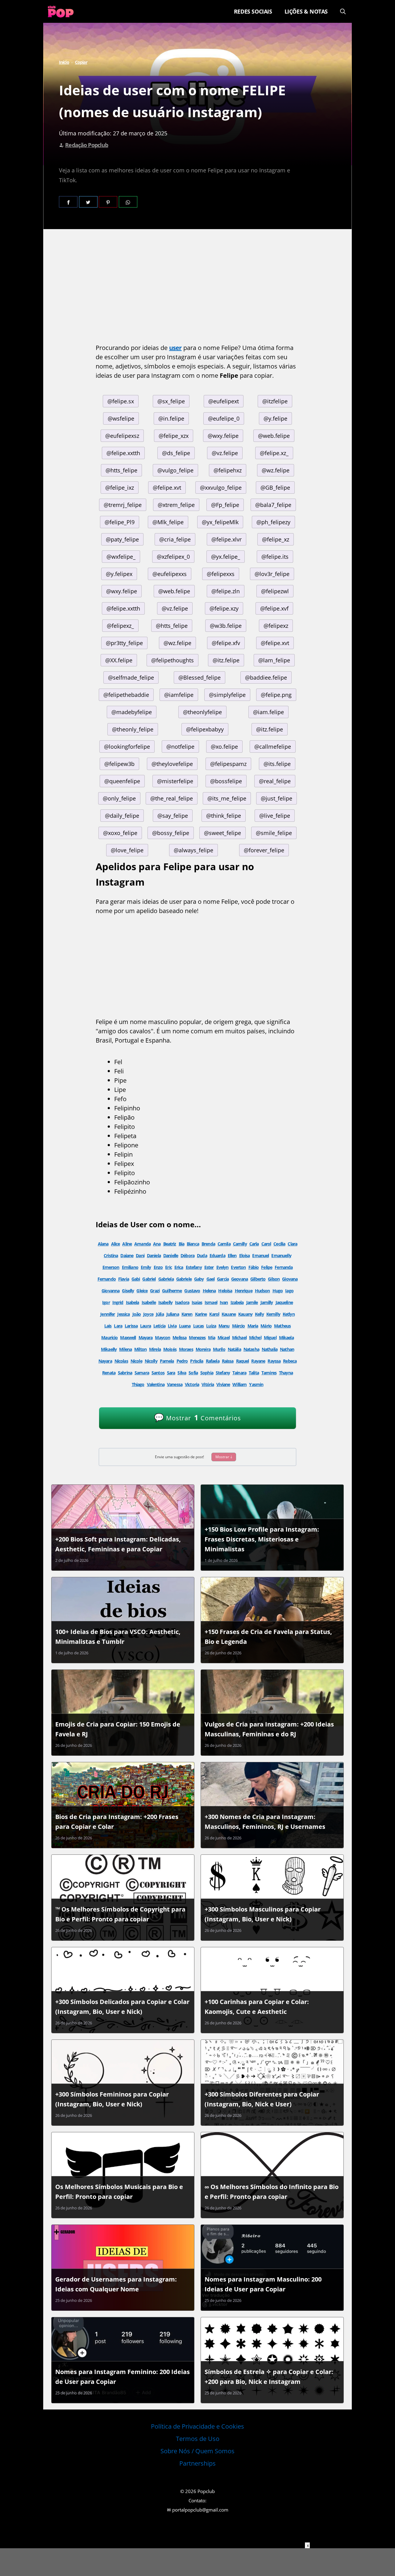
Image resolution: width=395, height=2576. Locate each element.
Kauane (229, 1314)
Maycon (162, 1337)
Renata (109, 1373)
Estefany (194, 1267)
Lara (118, 1326)
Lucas (199, 1326)
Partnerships (197, 2463)
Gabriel (149, 1279)
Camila (224, 1244)
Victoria (192, 1384)
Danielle (171, 1255)
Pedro (182, 1361)
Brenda (208, 1244)
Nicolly (151, 1361)
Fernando (107, 1279)
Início (64, 62)
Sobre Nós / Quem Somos (197, 2451)
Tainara (239, 1373)
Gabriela (166, 1279)
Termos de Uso (198, 2439)
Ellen (232, 1255)
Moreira (203, 1349)
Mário (266, 1326)
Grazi (155, 1291)
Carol (266, 1244)
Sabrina (125, 1373)
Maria (253, 1326)
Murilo (219, 1349)
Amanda (142, 1244)
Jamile (252, 1302)
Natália (234, 1349)
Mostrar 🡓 (224, 1457)
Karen (187, 1314)
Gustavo (192, 1291)
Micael (224, 1337)
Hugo (278, 1291)
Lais (108, 1326)
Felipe (267, 1267)
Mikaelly (109, 1349)
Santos (158, 1373)
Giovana (290, 1279)
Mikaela (286, 1337)
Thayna (286, 1373)
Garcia (223, 1279)
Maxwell (128, 1337)
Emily (146, 1267)
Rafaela (213, 1361)
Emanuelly (281, 1255)
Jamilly (267, 1302)
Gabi (136, 1279)
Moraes (186, 1349)
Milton (140, 1349)
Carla (254, 1244)
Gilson (274, 1279)
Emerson (111, 1267)
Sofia (193, 1373)
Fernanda (284, 1267)
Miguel (270, 1337)
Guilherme (172, 1291)
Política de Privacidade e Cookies (197, 2426)
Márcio (239, 1326)
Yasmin (256, 1384)
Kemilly (273, 1314)
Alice (116, 1244)
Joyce (148, 1314)
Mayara (146, 1337)
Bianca (193, 1244)
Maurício (109, 1337)
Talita (254, 1373)
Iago (289, 1291)
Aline (127, 1244)
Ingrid (118, 1302)
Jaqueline (284, 1302)
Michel (255, 1337)
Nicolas (121, 1361)
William (239, 1384)
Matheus (282, 1326)
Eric (168, 1267)
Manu (224, 1326)
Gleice (142, 1291)
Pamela (167, 1361)
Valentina (156, 1384)
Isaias (197, 1302)
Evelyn (222, 1267)
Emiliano (130, 1267)
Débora (187, 1255)
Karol (214, 1314)
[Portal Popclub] (61, 11)
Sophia (207, 1373)
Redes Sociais (253, 11)
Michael (239, 1337)
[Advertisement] (197, 288)
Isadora (182, 1302)
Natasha (251, 1349)
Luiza (211, 1326)
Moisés (170, 1349)
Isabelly (165, 1302)
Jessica (123, 1314)
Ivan (224, 1302)
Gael (211, 1279)
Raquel (243, 1361)
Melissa (179, 1337)
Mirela (155, 1349)
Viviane (223, 1384)
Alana (103, 1244)
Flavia (124, 1279)
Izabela (237, 1302)
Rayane (258, 1361)
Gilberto (258, 1279)
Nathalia (270, 1349)
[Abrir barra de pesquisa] (343, 11)
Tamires (269, 1373)
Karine (201, 1314)
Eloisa (245, 1255)
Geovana (239, 1279)
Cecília (279, 1244)
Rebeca (290, 1361)
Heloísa (225, 1291)
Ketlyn (289, 1314)
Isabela (133, 1302)
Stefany (223, 1373)
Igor (106, 1302)
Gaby (199, 1279)
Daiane (127, 1255)
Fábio (254, 1267)
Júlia (160, 1314)
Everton (238, 1267)
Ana (157, 1244)
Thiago (138, 1384)
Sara (171, 1373)
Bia (181, 1244)
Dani (140, 1255)
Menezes (197, 1337)
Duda (202, 1255)
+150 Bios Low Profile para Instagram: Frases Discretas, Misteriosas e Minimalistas (262, 1539)
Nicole (136, 1361)
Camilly (240, 1244)
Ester (209, 1267)
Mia (211, 1337)
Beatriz (170, 1244)
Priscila (197, 1361)
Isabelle (149, 1302)
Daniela (154, 1255)
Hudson (262, 1291)
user (175, 348)
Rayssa (274, 1361)
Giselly (128, 1291)
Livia (172, 1326)
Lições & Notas (306, 11)
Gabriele (184, 1279)
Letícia (159, 1326)
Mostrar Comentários (197, 1417)
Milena (125, 1349)
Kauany (245, 1314)
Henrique (244, 1291)
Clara (292, 1244)
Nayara (105, 1361)
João (137, 1314)
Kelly (259, 1314)
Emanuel (260, 1255)
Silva (182, 1373)
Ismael (211, 1302)
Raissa (228, 1361)
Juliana (173, 1314)
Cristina (111, 1255)
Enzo (158, 1267)
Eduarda (217, 1255)
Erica (179, 1267)
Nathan (287, 1349)
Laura (146, 1326)
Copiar (81, 62)
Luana (185, 1326)
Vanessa (175, 1384)
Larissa (131, 1326)
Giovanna (110, 1291)
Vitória (208, 1384)
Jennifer (108, 1314)
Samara (142, 1373)
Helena (209, 1291)
